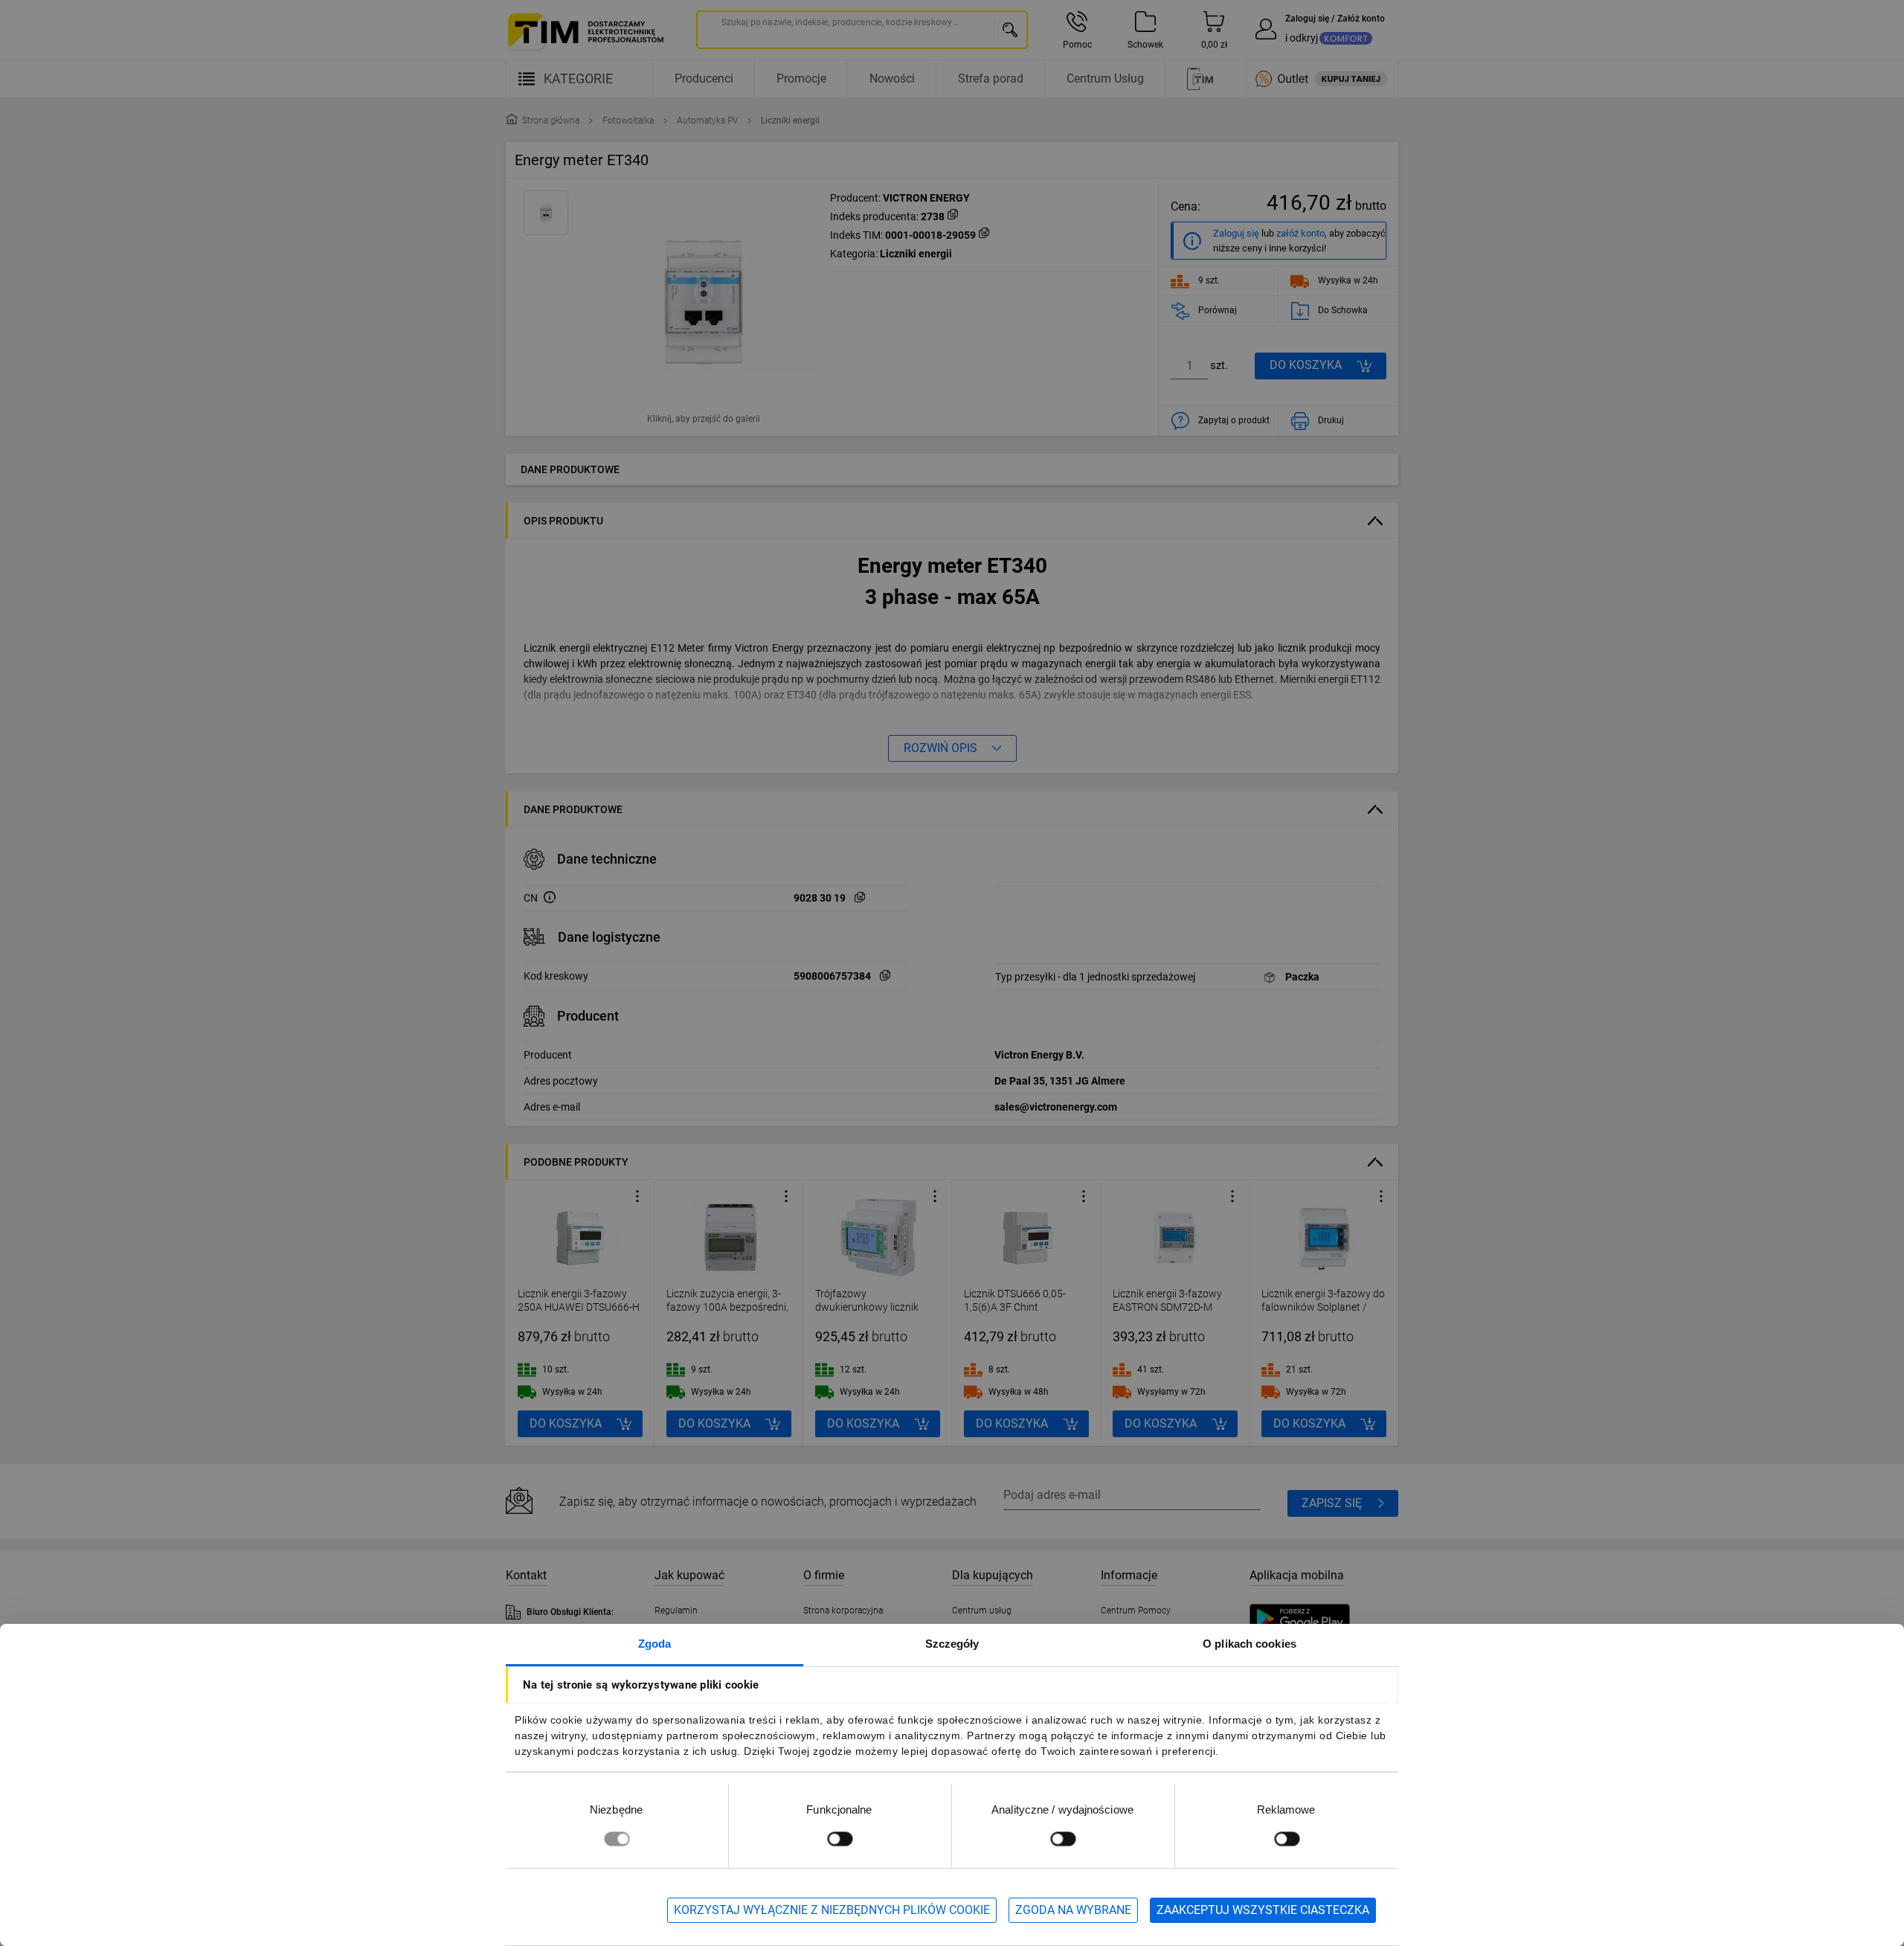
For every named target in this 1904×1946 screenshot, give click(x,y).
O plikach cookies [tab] (1249, 1644)
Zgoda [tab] (655, 1644)
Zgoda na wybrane (1073, 1910)
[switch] (840, 1839)
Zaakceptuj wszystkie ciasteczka (1263, 1910)
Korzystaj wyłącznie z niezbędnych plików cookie (832, 1910)
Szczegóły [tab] (952, 1644)
